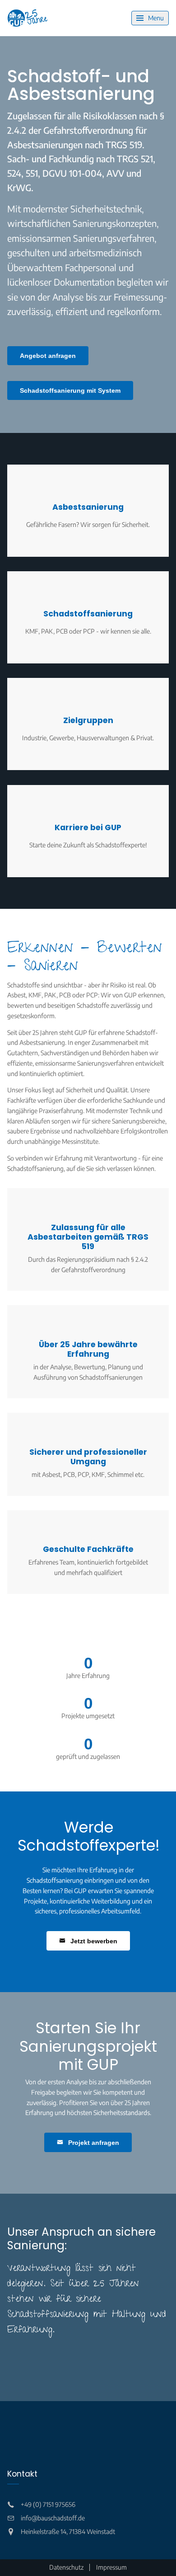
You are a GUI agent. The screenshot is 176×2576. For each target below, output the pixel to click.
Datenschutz (66, 2567)
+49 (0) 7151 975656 (48, 2504)
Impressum (111, 2567)
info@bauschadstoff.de (53, 2518)
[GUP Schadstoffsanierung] (28, 18)
